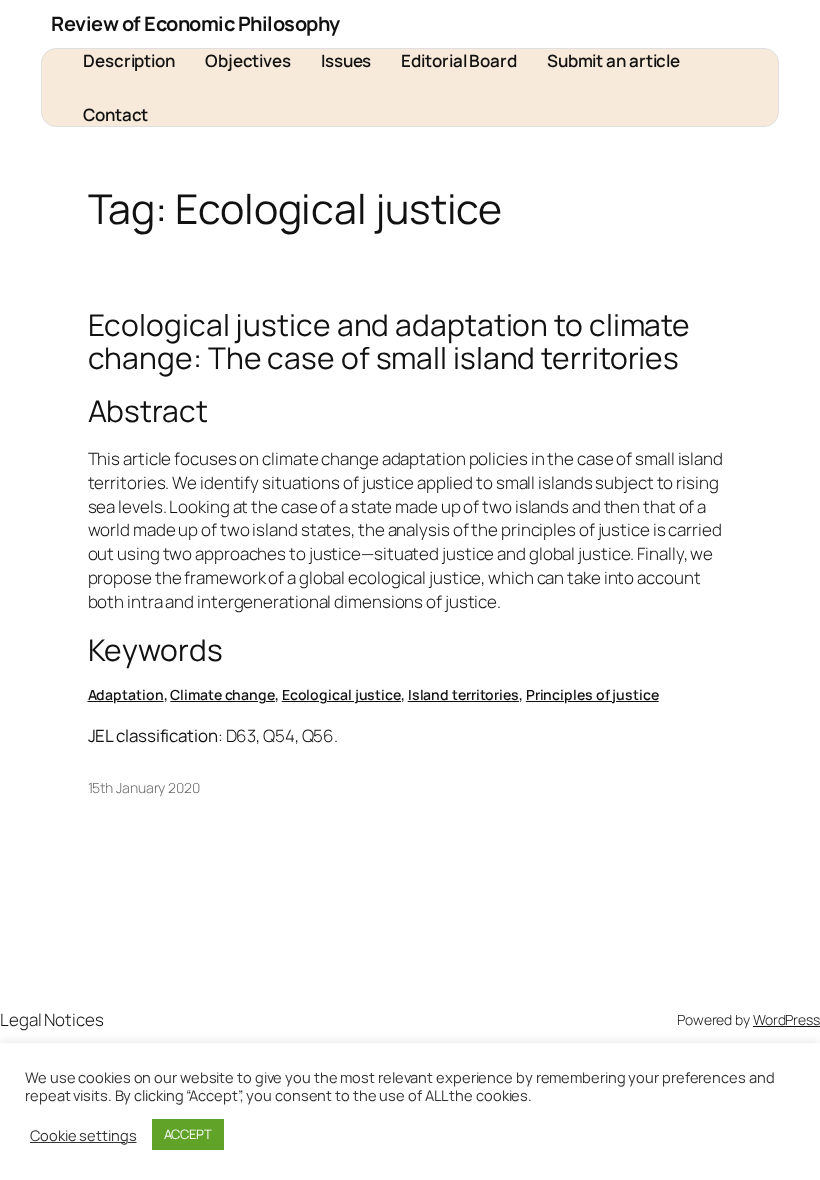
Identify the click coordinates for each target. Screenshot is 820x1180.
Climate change (222, 694)
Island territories (463, 694)
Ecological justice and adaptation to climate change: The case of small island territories (389, 341)
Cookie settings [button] (83, 1135)
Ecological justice (341, 694)
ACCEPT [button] (188, 1134)
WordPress (786, 1019)
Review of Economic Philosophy (195, 23)
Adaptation (126, 694)
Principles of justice (592, 694)
